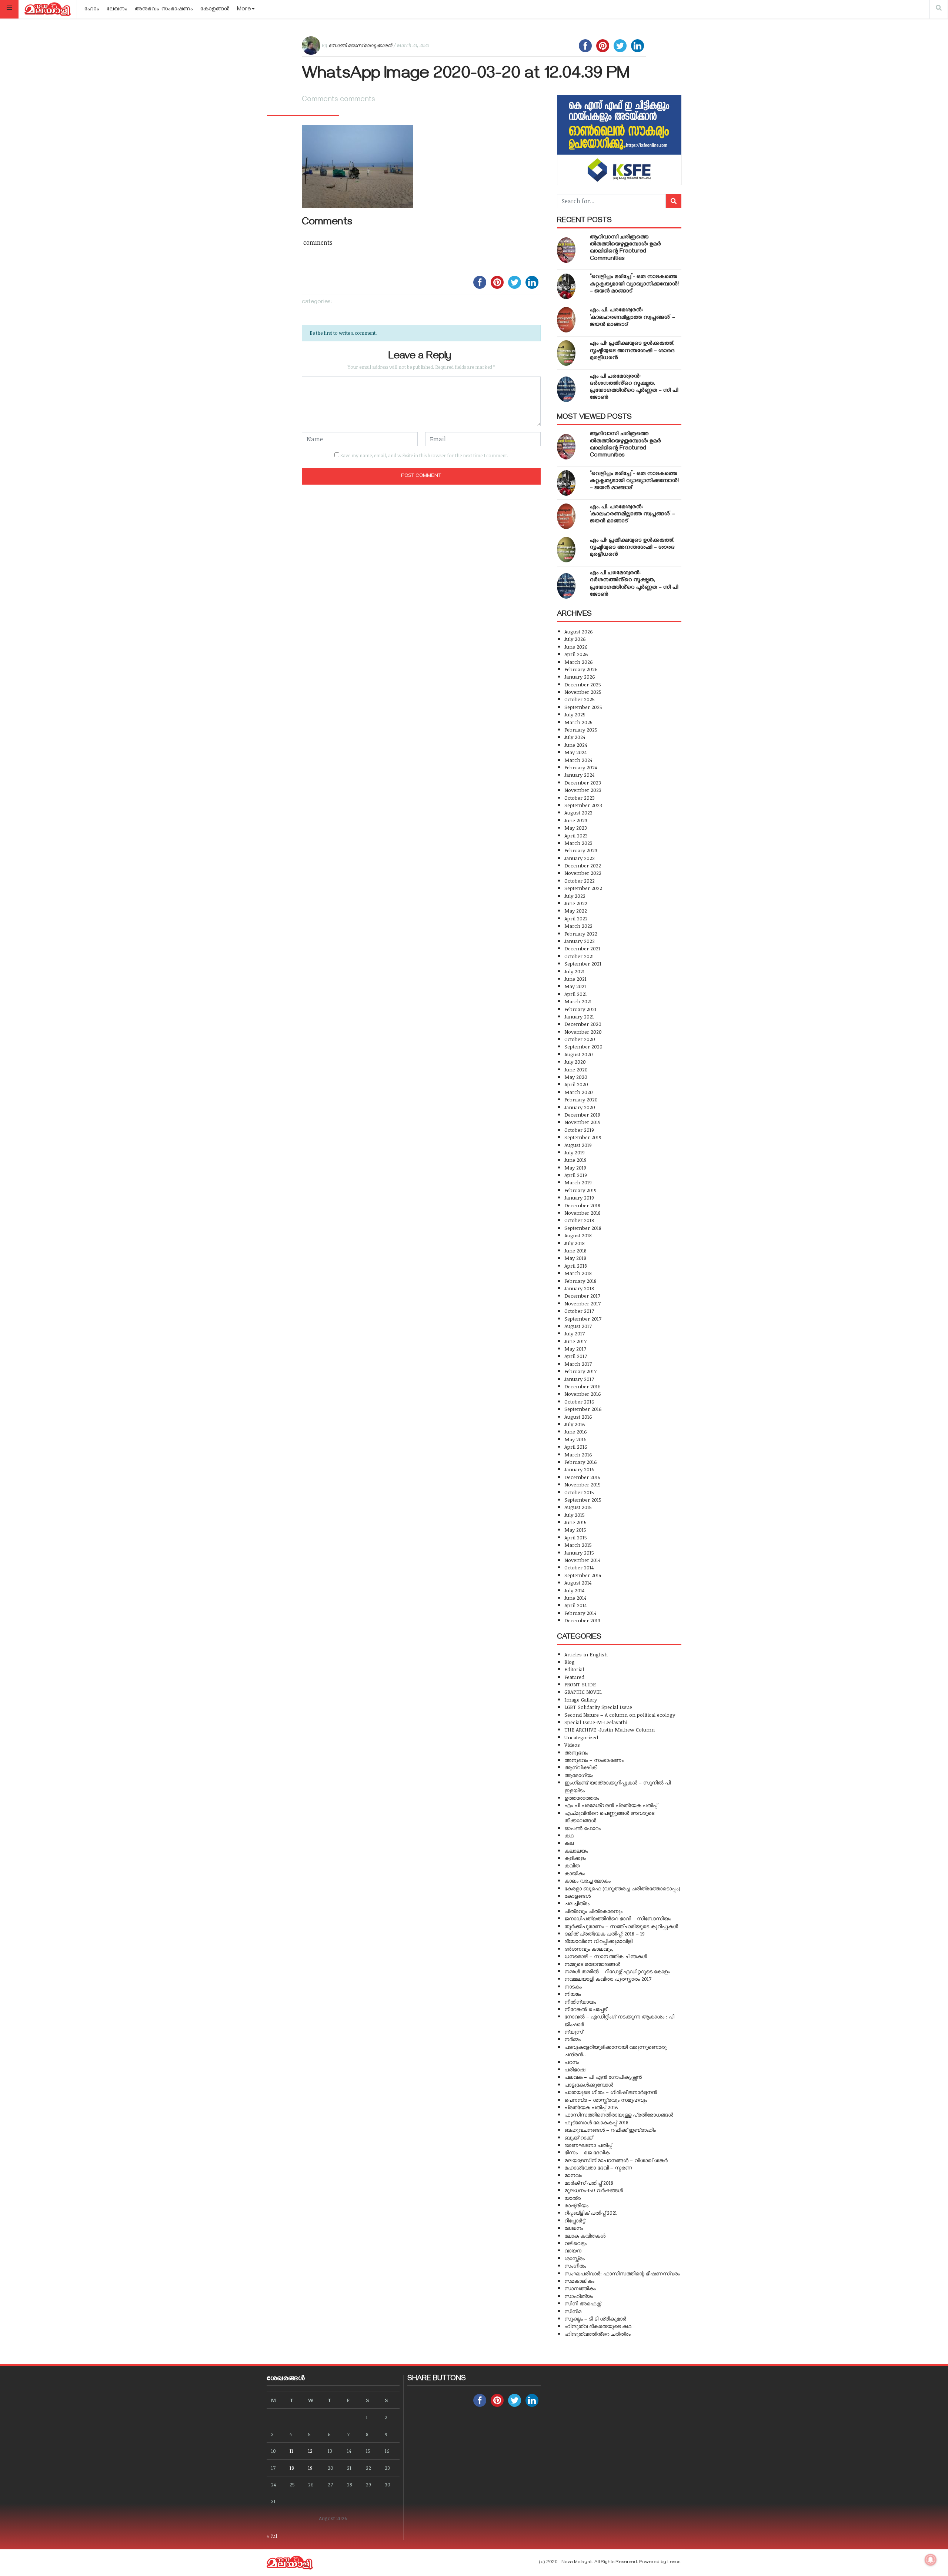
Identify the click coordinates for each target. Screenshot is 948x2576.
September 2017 (583, 1319)
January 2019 (579, 1197)
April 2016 (576, 1447)
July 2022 (575, 896)
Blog (570, 1662)
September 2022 (583, 888)
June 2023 (576, 820)
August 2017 (578, 1326)
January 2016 (579, 1469)
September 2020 (583, 1046)
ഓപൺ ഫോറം (583, 1828)
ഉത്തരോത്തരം (582, 1798)
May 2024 (575, 752)
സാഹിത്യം (579, 2296)
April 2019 (576, 1175)
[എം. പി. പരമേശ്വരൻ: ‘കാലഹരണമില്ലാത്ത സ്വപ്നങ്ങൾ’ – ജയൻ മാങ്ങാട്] (566, 320)
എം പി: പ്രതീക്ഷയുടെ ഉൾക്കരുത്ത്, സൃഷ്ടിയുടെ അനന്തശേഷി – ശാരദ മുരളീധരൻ (632, 351)
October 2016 (579, 1401)
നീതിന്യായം (580, 2002)
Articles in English (586, 1654)
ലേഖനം (117, 10)
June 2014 (575, 1598)
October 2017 (579, 1311)
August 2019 (578, 1145)
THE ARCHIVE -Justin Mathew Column (610, 1729)
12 (310, 2451)
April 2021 (576, 994)
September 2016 (583, 1409)
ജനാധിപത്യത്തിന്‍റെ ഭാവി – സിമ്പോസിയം (618, 1918)
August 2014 (578, 1583)
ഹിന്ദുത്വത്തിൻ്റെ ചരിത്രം (597, 2334)
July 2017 (575, 1333)
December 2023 (583, 782)
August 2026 (579, 631)
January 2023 (580, 858)
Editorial (574, 1669)
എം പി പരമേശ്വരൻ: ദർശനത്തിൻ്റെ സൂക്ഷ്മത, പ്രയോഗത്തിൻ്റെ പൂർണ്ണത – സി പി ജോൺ (634, 388)
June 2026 (576, 647)
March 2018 (578, 1273)
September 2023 (583, 805)
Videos (572, 1745)
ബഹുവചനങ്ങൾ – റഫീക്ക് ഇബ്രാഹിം (610, 2130)
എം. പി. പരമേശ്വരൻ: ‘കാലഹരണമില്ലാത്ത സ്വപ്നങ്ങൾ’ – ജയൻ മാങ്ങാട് (632, 318)
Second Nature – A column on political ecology (620, 1715)
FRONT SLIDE (580, 1684)
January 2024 (579, 775)
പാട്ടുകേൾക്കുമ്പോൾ (589, 2085)
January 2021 (579, 1016)
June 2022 (576, 903)
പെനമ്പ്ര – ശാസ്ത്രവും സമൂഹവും (606, 2100)
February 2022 (581, 934)
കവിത (572, 1865)
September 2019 (583, 1137)
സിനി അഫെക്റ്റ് (583, 2303)
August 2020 (579, 1054)
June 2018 (575, 1250)
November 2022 (583, 873)
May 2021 (575, 986)
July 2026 (575, 639)
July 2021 (575, 971)
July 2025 (575, 714)
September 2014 (583, 1575)
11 (291, 2451)
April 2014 (575, 1605)
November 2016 (583, 1394)
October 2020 (580, 1039)
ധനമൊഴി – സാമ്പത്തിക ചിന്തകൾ (606, 1956)
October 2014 (579, 1567)
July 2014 (574, 1590)
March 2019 (578, 1182)
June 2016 (576, 1431)
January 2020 (580, 1107)
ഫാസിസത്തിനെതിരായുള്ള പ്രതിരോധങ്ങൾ (619, 2115)
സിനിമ (573, 2311)
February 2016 (581, 1462)
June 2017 (575, 1341)
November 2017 (583, 1303)
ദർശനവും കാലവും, (589, 1949)
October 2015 (579, 1492)
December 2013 (582, 1620)
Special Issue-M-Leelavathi (596, 1722)
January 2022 (580, 941)
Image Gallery (581, 1700)
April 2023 (576, 835)
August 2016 (578, 1417)
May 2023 (576, 828)
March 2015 (578, 1545)
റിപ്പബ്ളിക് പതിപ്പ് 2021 (591, 2213)
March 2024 (578, 760)
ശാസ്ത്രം (575, 2258)
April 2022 (576, 918)
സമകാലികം (579, 2281)
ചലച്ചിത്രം (577, 1903)
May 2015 (575, 1530)
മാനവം (573, 2175)
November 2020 (583, 1032)
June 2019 (575, 1160)
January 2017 (579, 1379)
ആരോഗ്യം (579, 1775)
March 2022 (578, 926)
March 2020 (579, 1092)
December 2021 (582, 948)
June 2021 (575, 979)
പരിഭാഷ (575, 2069)
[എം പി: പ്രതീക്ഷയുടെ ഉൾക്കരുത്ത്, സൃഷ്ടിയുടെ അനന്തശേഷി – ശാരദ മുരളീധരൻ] (566, 353)
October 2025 (580, 699)
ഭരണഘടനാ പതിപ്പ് (588, 2145)
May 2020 (576, 1077)
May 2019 (575, 1167)
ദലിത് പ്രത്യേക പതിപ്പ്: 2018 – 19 (605, 1933)
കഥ (569, 1835)
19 (310, 2468)
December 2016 (583, 1386)
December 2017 (582, 1296)
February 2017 (580, 1371)
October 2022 (580, 881)
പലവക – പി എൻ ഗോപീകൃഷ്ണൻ (603, 2077)
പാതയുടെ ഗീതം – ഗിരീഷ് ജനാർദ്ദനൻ (611, 2092)
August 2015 (578, 1507)
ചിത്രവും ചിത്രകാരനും (593, 1911)
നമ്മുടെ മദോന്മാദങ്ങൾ (592, 1964)
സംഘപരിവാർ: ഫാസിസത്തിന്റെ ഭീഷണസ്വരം (622, 2273)
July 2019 (575, 1152)
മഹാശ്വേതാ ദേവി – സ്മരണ (598, 2167)
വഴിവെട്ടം (575, 2243)
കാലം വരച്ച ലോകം (588, 1881)
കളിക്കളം (575, 1858)
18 (292, 2468)
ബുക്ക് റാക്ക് (578, 2137)
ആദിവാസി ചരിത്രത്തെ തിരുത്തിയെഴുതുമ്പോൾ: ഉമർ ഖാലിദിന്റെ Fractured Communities (625, 248)
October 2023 (580, 798)
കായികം (575, 1873)
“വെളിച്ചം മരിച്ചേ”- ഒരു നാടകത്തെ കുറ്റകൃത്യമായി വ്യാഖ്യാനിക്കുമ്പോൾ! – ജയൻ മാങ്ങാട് (634, 284)
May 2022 (576, 911)
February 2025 (581, 730)
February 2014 (580, 1613)
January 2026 (580, 677)
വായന (573, 2250)
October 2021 (579, 956)
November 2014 (582, 1560)
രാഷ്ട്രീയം (576, 2205)
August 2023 (578, 812)
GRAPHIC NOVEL (583, 1692)
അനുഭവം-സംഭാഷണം (164, 10)
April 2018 (576, 1266)
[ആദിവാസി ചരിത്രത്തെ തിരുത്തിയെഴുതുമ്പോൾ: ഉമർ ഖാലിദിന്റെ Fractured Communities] (566, 250)
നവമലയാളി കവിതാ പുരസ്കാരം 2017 (608, 1979)
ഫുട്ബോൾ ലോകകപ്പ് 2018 (596, 2122)
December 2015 (582, 1477)
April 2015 (576, 1537)
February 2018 (580, 1281)
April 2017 (576, 1356)
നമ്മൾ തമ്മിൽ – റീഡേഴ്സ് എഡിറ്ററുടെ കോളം (617, 1971)
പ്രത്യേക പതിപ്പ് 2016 (591, 2107)
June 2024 (576, 745)
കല (569, 1843)
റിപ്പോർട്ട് (575, 2220)
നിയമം (573, 1994)
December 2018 (582, 1205)
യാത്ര (573, 2198)
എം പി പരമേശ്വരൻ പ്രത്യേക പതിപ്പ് (611, 1805)
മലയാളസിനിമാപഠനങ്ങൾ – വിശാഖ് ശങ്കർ (616, 2160)
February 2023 (581, 850)
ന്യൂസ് (574, 2032)
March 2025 (578, 722)
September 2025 (583, 707)
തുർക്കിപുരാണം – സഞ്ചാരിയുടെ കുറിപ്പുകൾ (621, 1926)
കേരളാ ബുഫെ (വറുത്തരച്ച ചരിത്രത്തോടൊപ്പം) (622, 1888)
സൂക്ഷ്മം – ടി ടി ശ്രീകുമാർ (595, 2319)
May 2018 (575, 1258)
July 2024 (575, 737)
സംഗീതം (575, 2266)
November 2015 (583, 1484)
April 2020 (576, 1084)
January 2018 (579, 1288)
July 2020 (575, 1062)
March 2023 (578, 843)
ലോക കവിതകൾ (585, 2236)
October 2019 (579, 1130)
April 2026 (576, 654)
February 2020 (581, 1099)
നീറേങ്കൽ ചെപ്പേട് (585, 2009)
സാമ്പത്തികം (580, 2288)
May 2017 (575, 1349)
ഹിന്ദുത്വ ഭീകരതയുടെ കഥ (598, 2326)
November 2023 (583, 790)
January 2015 (579, 1553)
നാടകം (573, 1986)
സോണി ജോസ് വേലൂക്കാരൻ (360, 45)
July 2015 (575, 1515)
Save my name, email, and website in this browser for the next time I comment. (424, 455)
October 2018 (579, 1220)
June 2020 (576, 1069)
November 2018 (583, 1213)
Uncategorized (581, 1737)
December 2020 (583, 1024)
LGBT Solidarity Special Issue (598, 1707)
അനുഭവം (576, 1752)
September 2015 (583, 1500)
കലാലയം (576, 1851)
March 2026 (579, 662)
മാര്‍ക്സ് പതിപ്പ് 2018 (589, 2183)
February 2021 (580, 1009)
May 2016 (575, 1439)
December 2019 (582, 1115)
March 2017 (578, 1364)
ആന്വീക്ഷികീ (581, 1767)
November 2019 (583, 1122)
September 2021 (583, 964)
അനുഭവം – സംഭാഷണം (594, 1760)
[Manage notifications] (931, 2560)
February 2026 (581, 669)
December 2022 (583, 865)
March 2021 (578, 1001)
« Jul (272, 2536)
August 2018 (578, 1235)
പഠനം (572, 2062)
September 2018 (583, 1228)
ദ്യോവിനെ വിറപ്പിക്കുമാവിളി (598, 1941)
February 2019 (580, 1190)
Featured (574, 1677)
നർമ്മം (573, 2039)
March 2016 (578, 1454)
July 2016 (575, 1424)
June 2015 (575, 1522)
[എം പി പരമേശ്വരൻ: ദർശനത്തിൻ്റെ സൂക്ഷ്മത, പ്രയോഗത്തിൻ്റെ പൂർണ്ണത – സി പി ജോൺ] (566, 389)
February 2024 (581, 767)
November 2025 (583, 692)
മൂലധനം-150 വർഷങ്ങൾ (594, 2190)
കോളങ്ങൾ (215, 10)
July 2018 (575, 1243)
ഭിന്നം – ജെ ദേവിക (587, 2152)
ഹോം (92, 10)
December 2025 (583, 684)
